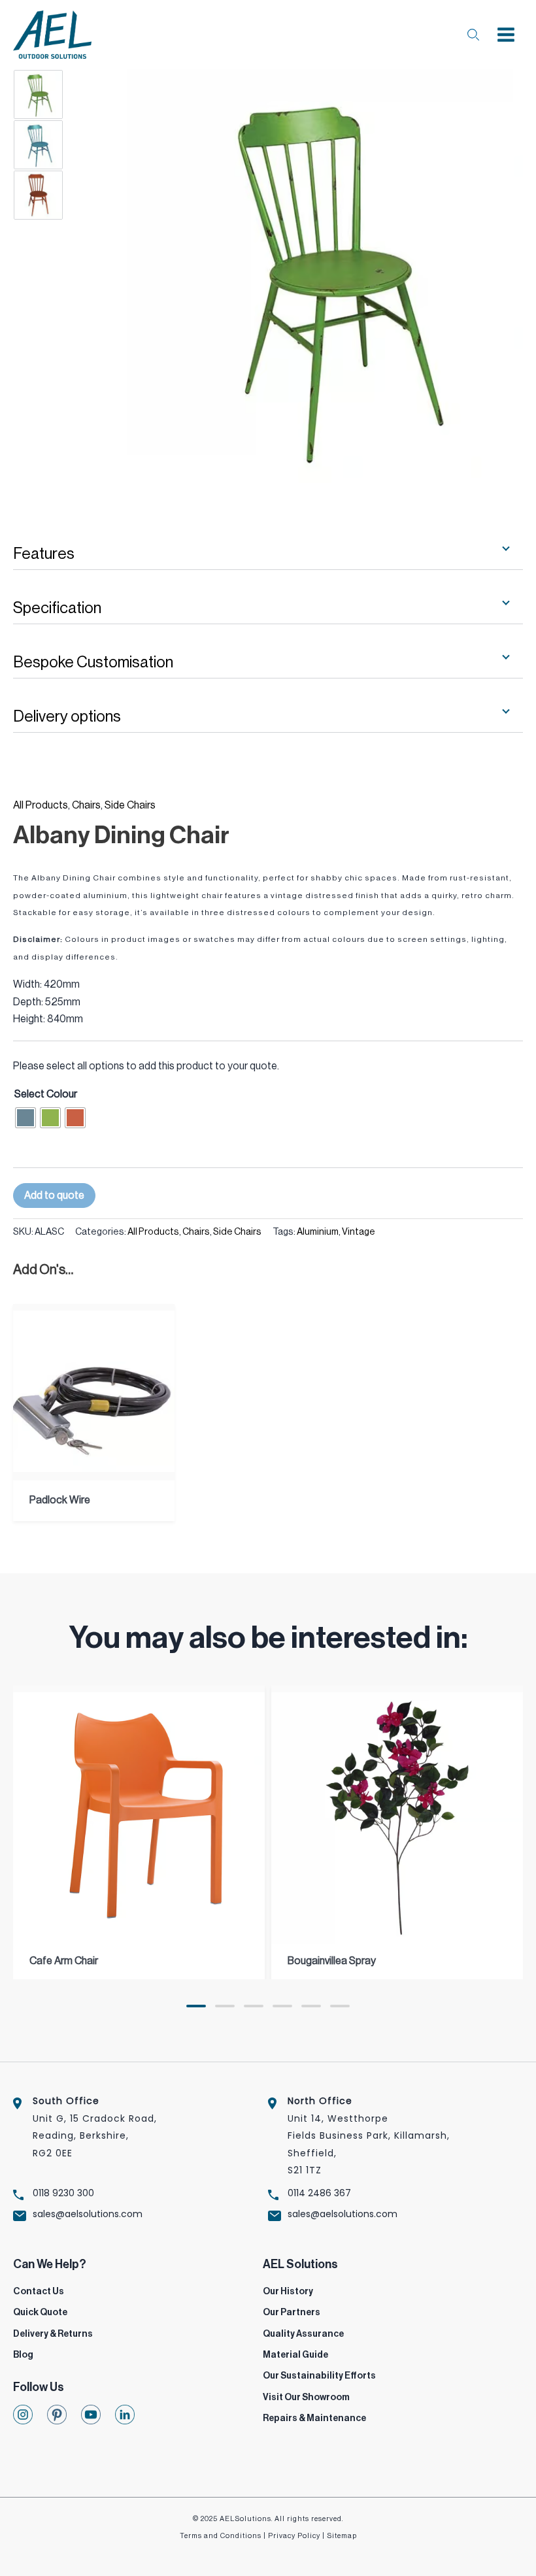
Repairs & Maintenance (314, 2418)
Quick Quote (40, 2313)
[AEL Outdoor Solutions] (52, 35)
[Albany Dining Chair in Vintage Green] (64, 94)
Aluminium (318, 1232)
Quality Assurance (303, 2334)
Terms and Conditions (221, 2536)
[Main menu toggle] (506, 35)
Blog (23, 2355)
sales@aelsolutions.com (88, 2214)
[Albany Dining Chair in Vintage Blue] (64, 145)
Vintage (359, 1232)
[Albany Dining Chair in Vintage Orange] (64, 195)
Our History (288, 2292)
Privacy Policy (294, 2536)
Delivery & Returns (53, 2334)
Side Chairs (130, 805)
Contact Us (39, 2292)
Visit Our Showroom (306, 2398)
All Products (41, 805)
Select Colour (46, 1094)
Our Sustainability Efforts (319, 2376)
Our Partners (292, 2313)
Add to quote (54, 1196)
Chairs (86, 805)
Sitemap (342, 2536)
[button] (196, 2006)
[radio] (25, 1118)
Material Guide (295, 2355)
